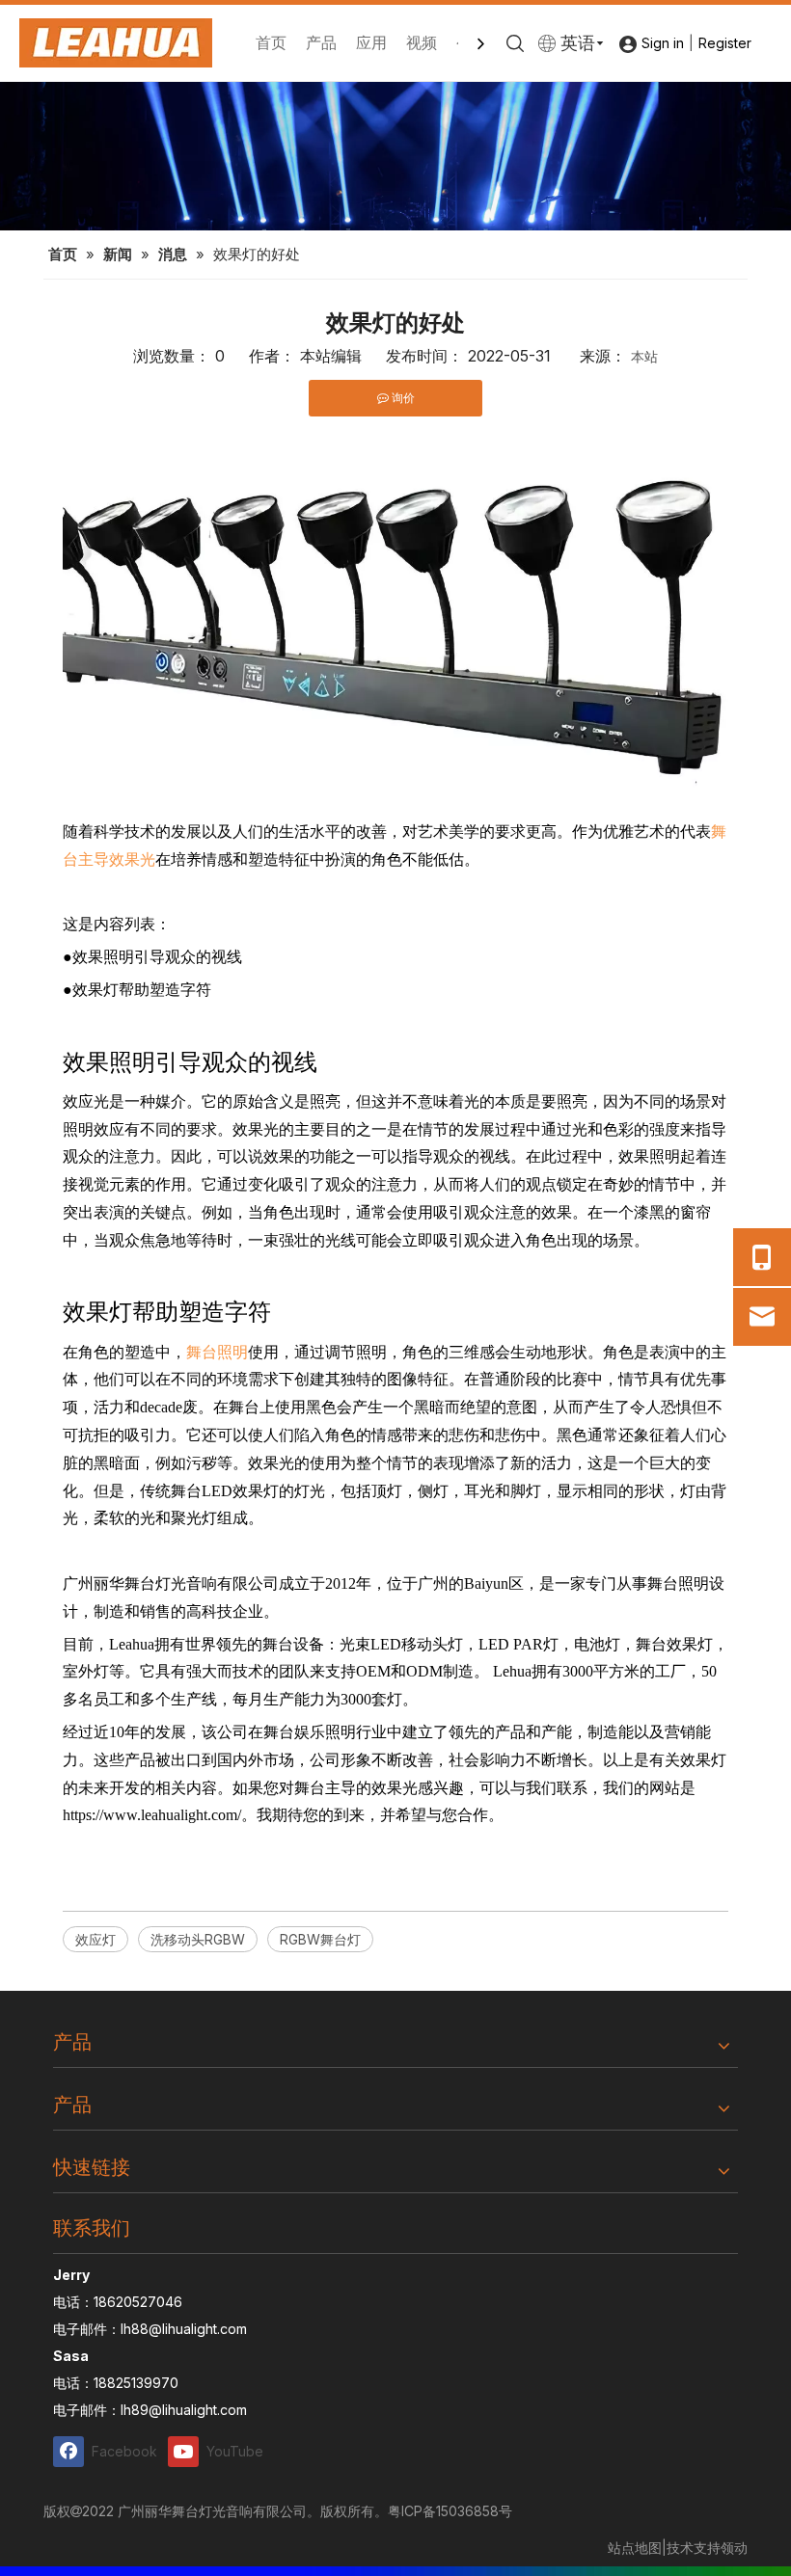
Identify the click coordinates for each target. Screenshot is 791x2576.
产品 (321, 42)
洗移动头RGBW (198, 1939)
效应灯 (95, 1939)
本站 (644, 356)
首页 (271, 42)
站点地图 (635, 2548)
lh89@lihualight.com (184, 2410)
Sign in (663, 43)
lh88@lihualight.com (184, 2329)
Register (725, 43)
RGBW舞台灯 (320, 1939)
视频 (422, 42)
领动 (734, 2548)
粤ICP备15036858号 (450, 2511)
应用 (371, 42)
